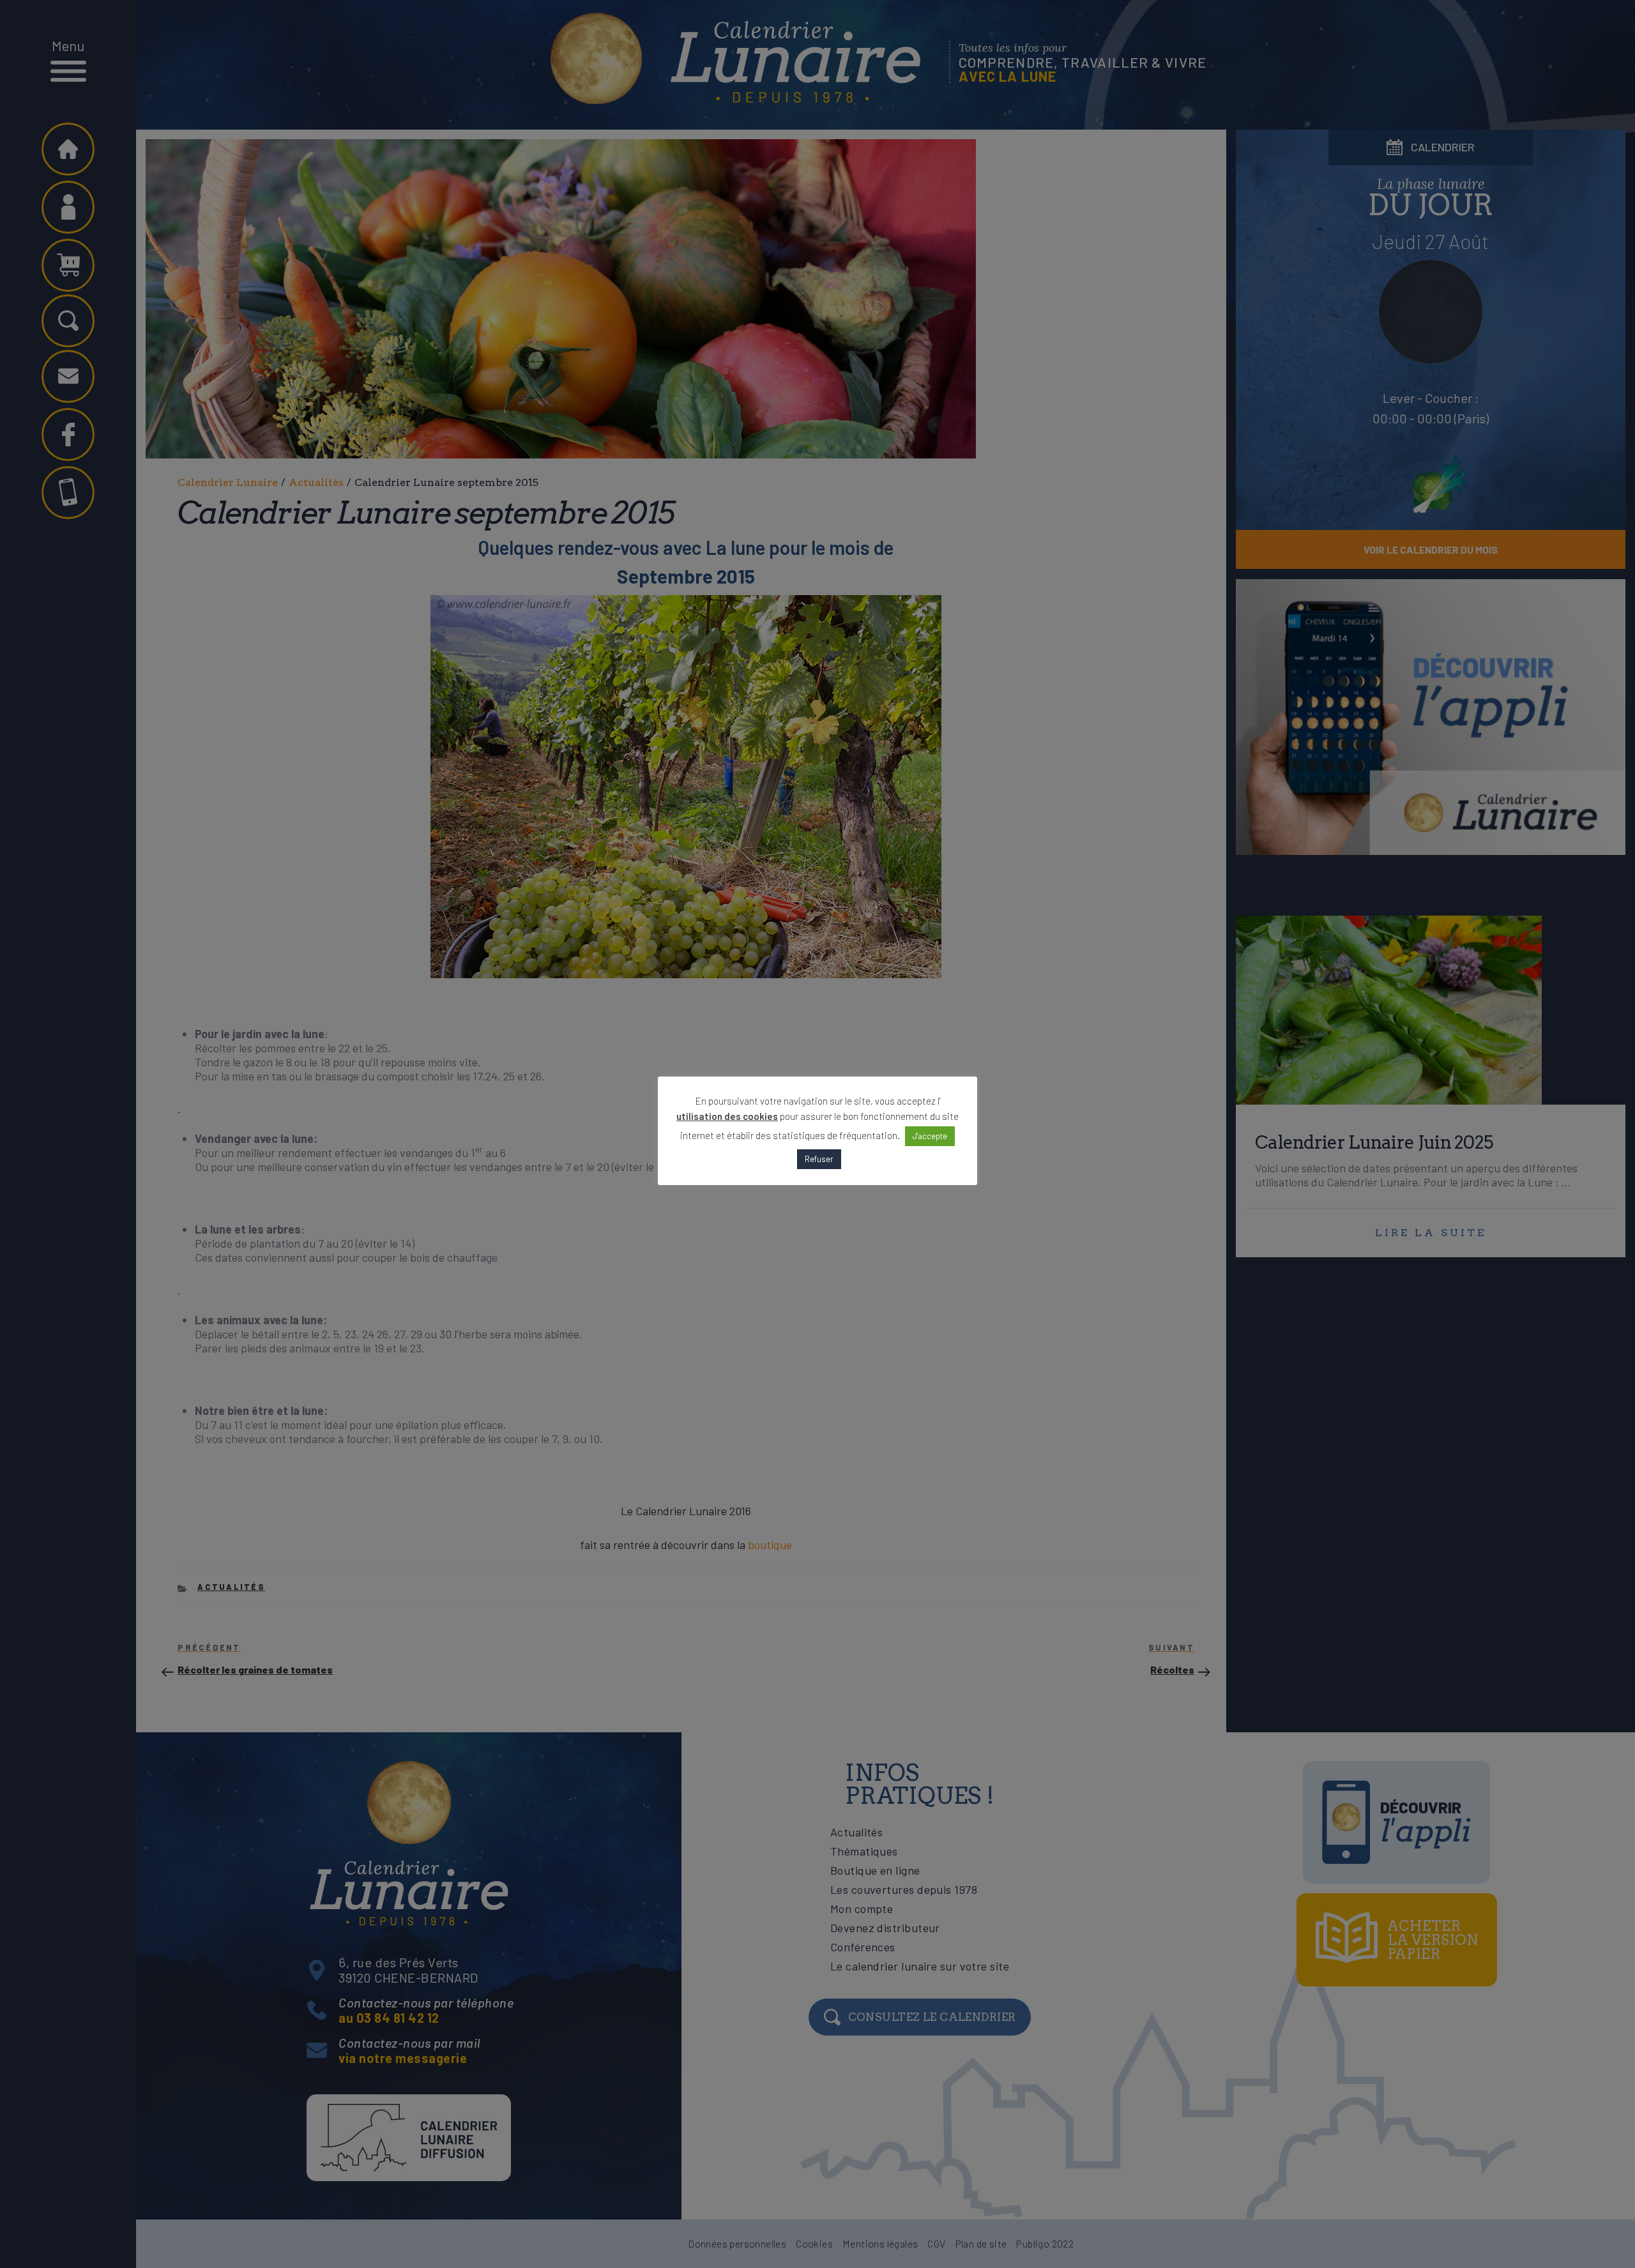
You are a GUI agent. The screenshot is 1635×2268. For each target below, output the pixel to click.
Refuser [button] (819, 1159)
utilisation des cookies (727, 1116)
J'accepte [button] (930, 1136)
